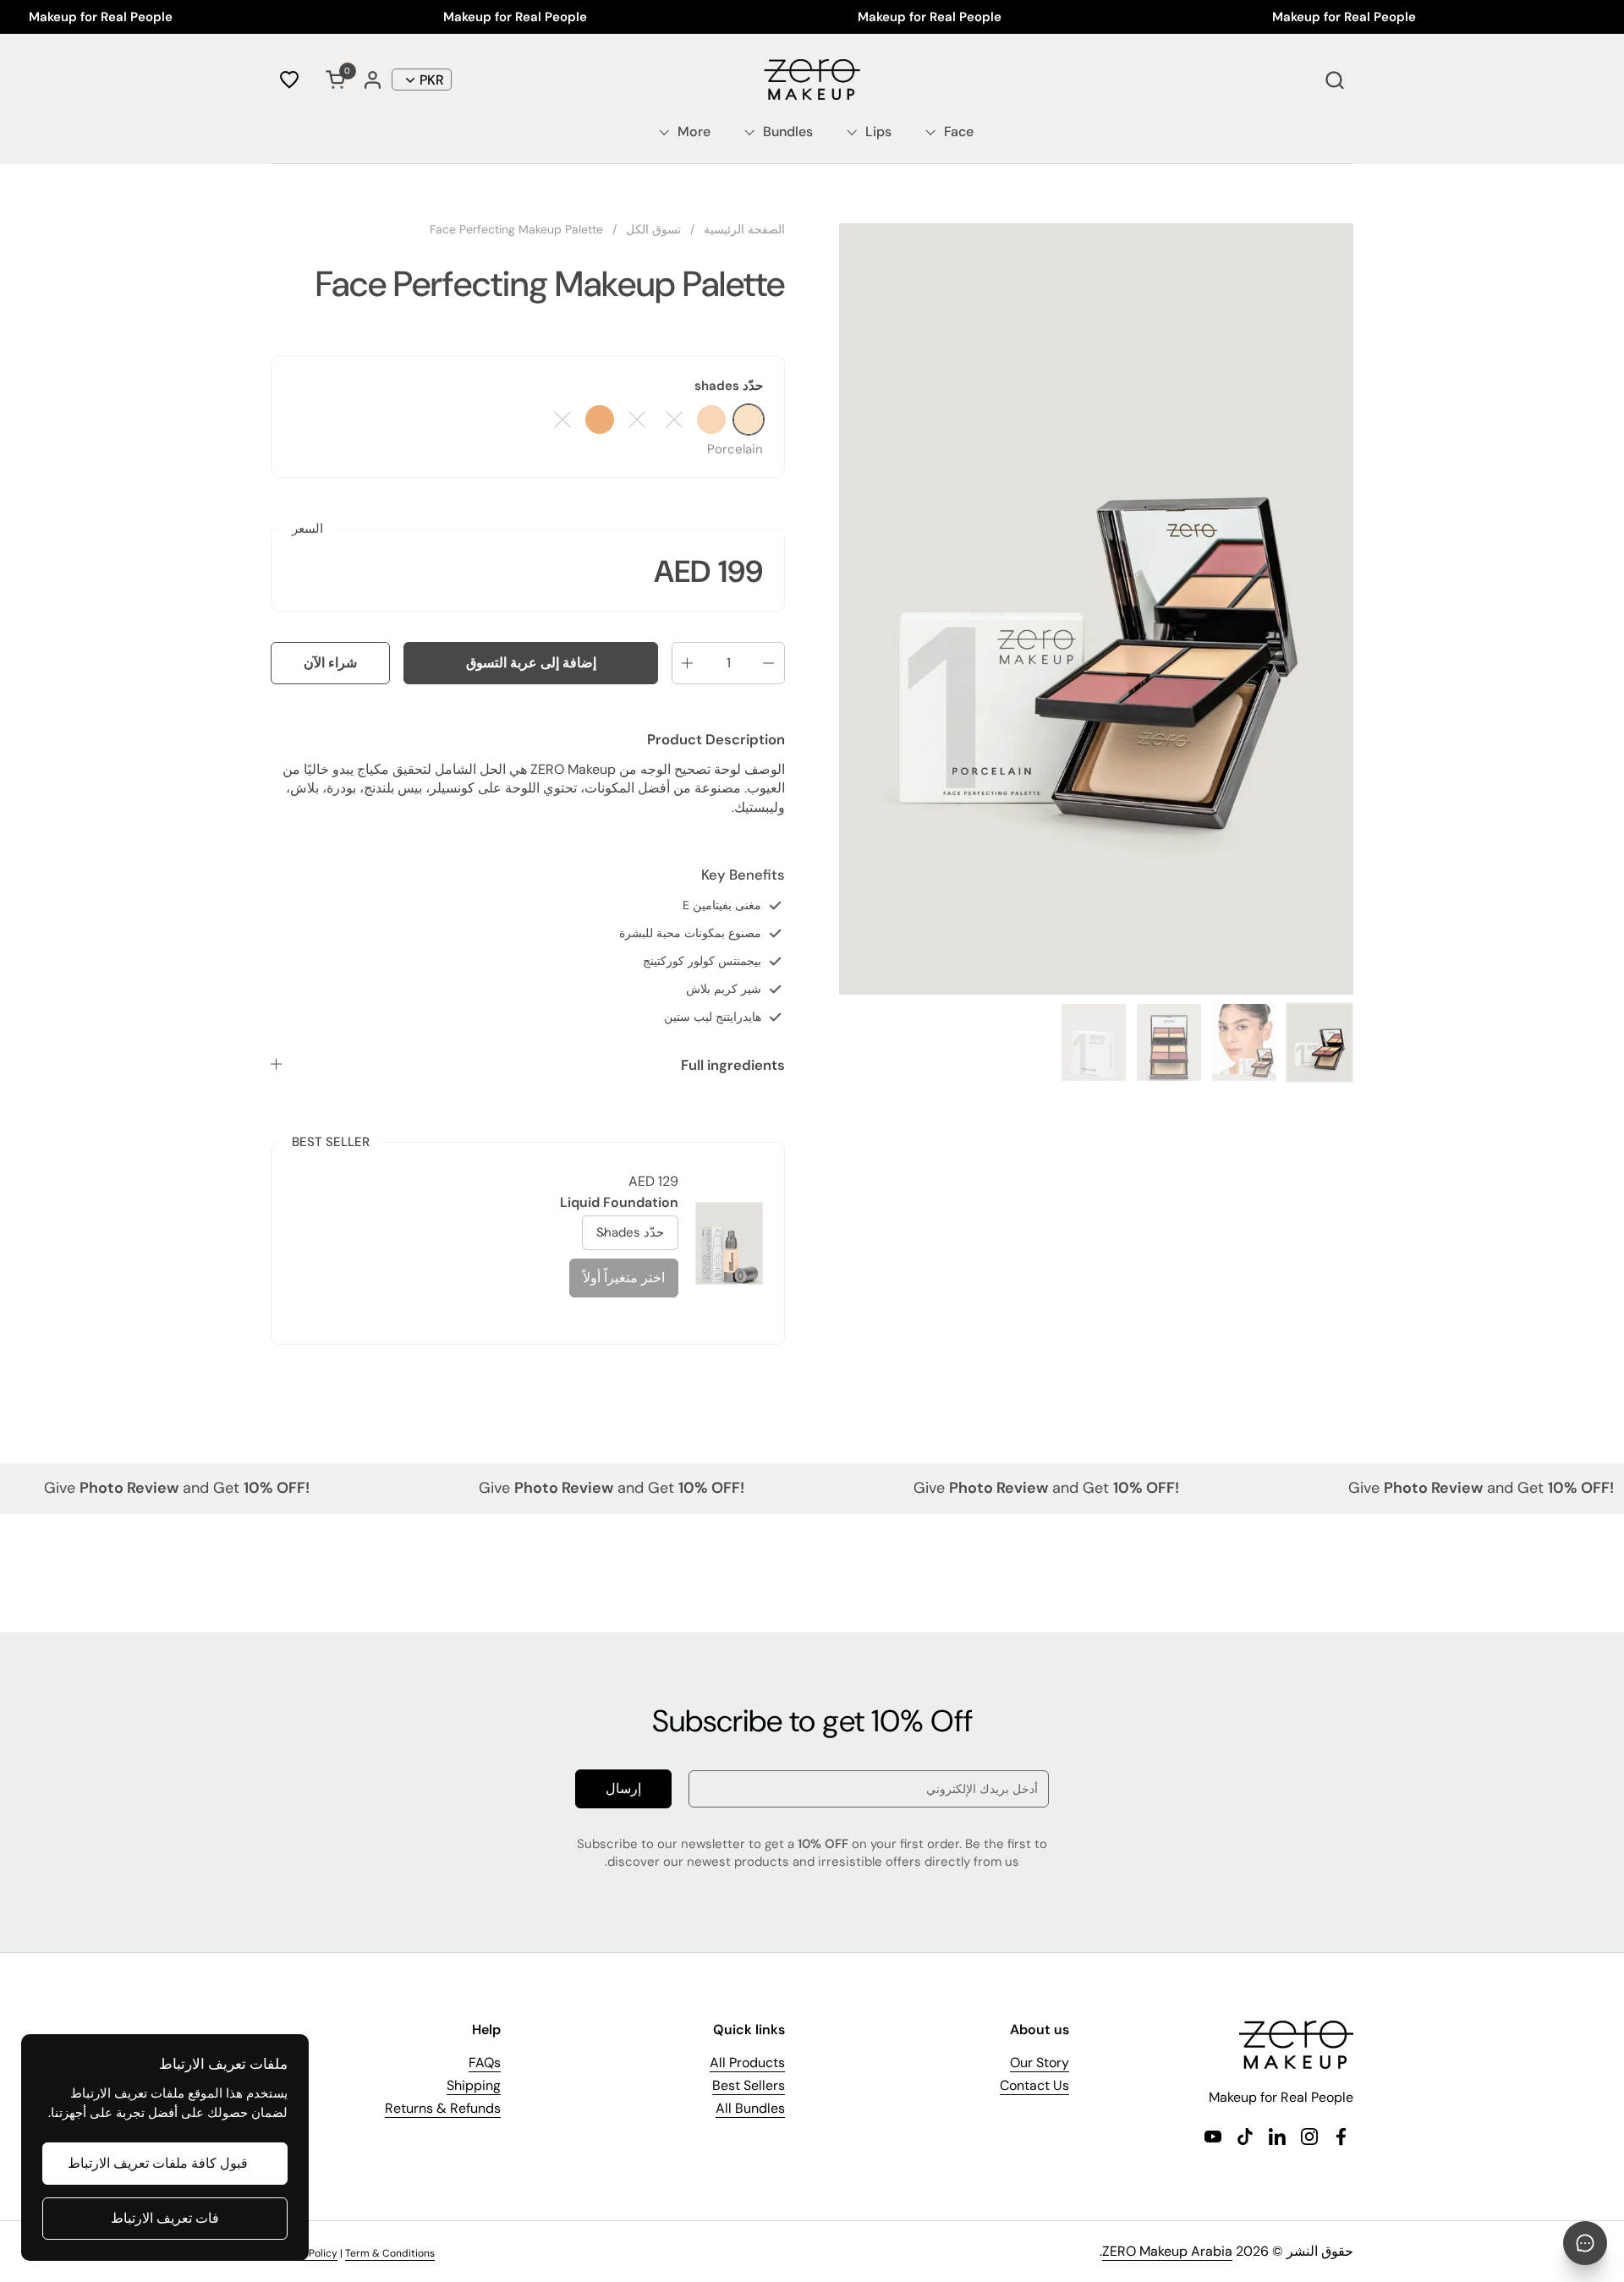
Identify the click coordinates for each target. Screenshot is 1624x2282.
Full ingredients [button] (733, 1065)
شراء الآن (330, 663)
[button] (1334, 80)
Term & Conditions (390, 2253)
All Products (747, 2063)
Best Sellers (749, 2085)
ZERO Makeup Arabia (1167, 2251)
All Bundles (750, 2108)
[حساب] (373, 80)
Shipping (474, 2085)
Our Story (1040, 2063)
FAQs (485, 2063)
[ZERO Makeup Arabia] (812, 80)
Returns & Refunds (443, 2108)
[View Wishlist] (289, 80)
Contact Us (1034, 2085)
